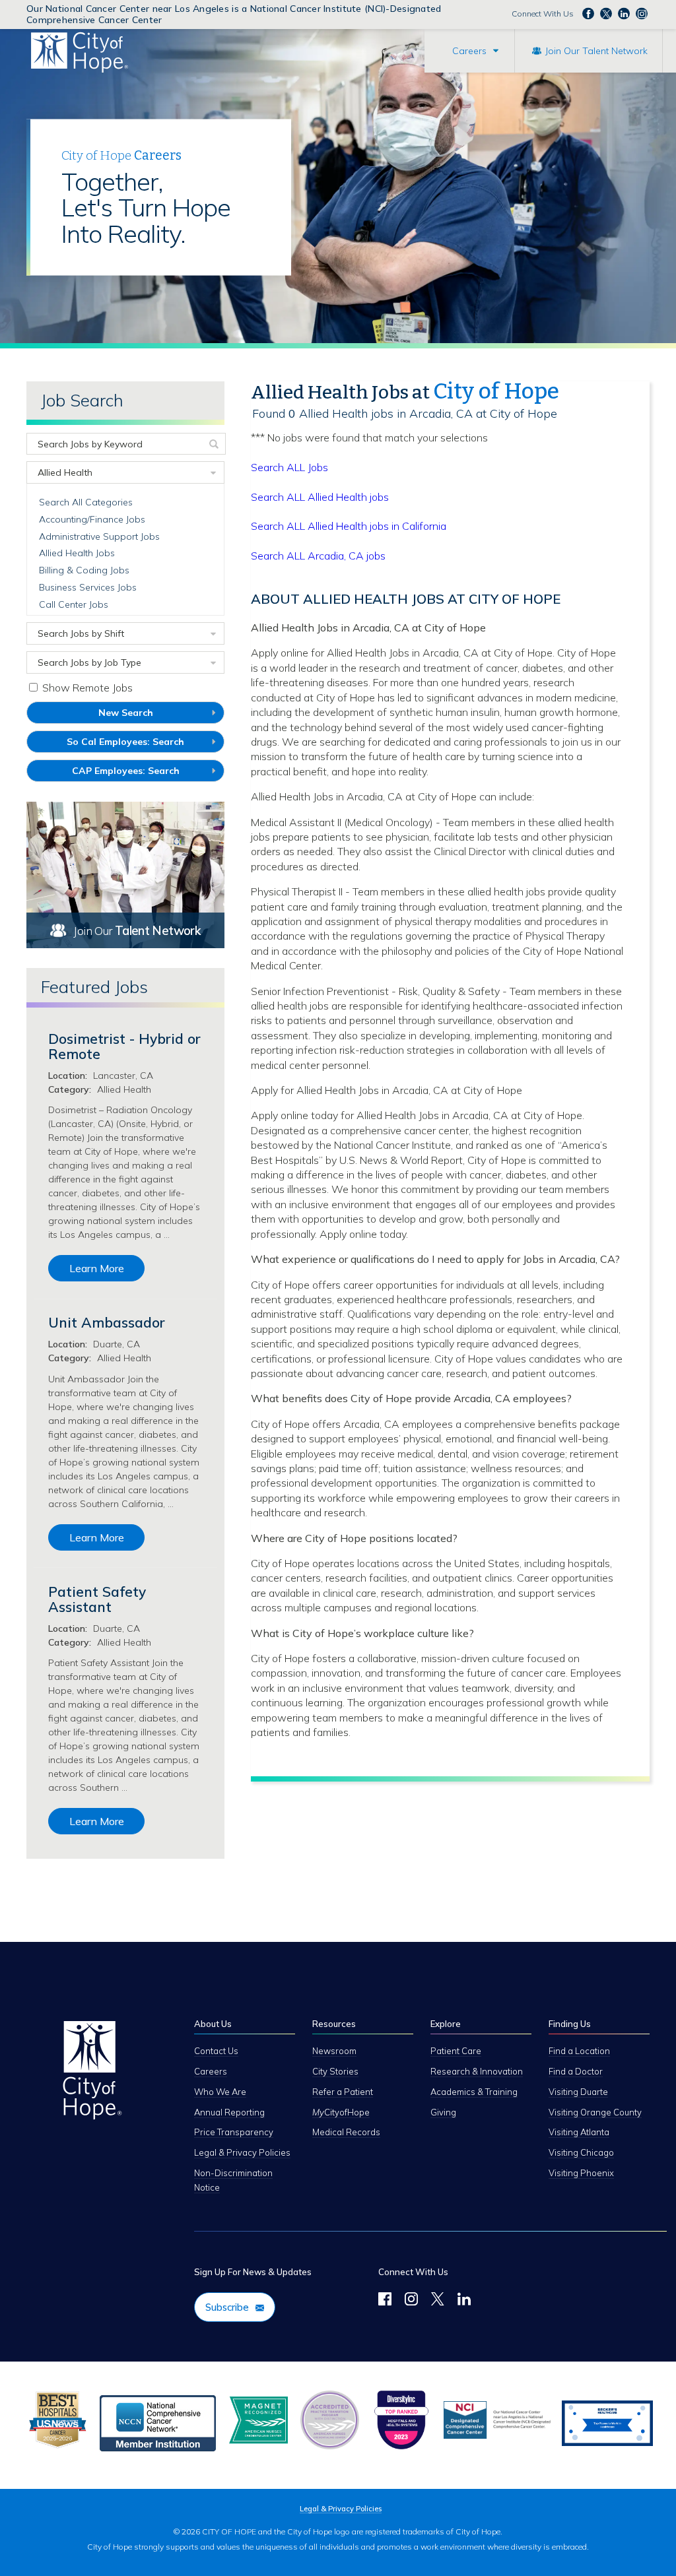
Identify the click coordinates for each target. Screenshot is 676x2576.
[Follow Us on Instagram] (411, 2301)
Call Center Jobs (74, 604)
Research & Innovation (477, 2071)
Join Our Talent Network (596, 51)
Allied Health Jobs (77, 553)
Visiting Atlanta (579, 2132)
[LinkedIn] (464, 2301)
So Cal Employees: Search (145, 744)
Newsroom (334, 2051)
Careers (469, 51)
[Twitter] (438, 2301)
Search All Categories (86, 502)
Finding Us (570, 2024)
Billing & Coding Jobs (84, 570)
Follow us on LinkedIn (624, 13)
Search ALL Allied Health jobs (320, 497)
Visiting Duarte (578, 2092)
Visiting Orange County (595, 2112)
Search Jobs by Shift (81, 633)
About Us (213, 2024)
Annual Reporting (229, 2112)
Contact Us (216, 2051)
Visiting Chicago (581, 2152)
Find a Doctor (576, 2071)
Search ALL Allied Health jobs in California (349, 526)
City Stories (335, 2071)
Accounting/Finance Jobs (92, 519)
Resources (334, 2024)
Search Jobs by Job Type (89, 662)
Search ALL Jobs (289, 467)
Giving (443, 2112)
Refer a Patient (343, 2092)
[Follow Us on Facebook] (385, 2301)
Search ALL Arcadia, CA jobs (318, 556)
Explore (446, 2024)
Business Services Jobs (88, 587)
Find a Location (579, 2051)
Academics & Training (474, 2092)
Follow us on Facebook (588, 13)
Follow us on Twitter (606, 13)
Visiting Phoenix (581, 2173)
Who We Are (220, 2092)
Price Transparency (234, 2132)
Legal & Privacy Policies (242, 2152)
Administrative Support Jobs (99, 536)
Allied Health (65, 472)
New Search (126, 713)
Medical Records (346, 2132)
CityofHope (341, 2112)
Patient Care (456, 2051)
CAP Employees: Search (145, 773)
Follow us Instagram (642, 13)
